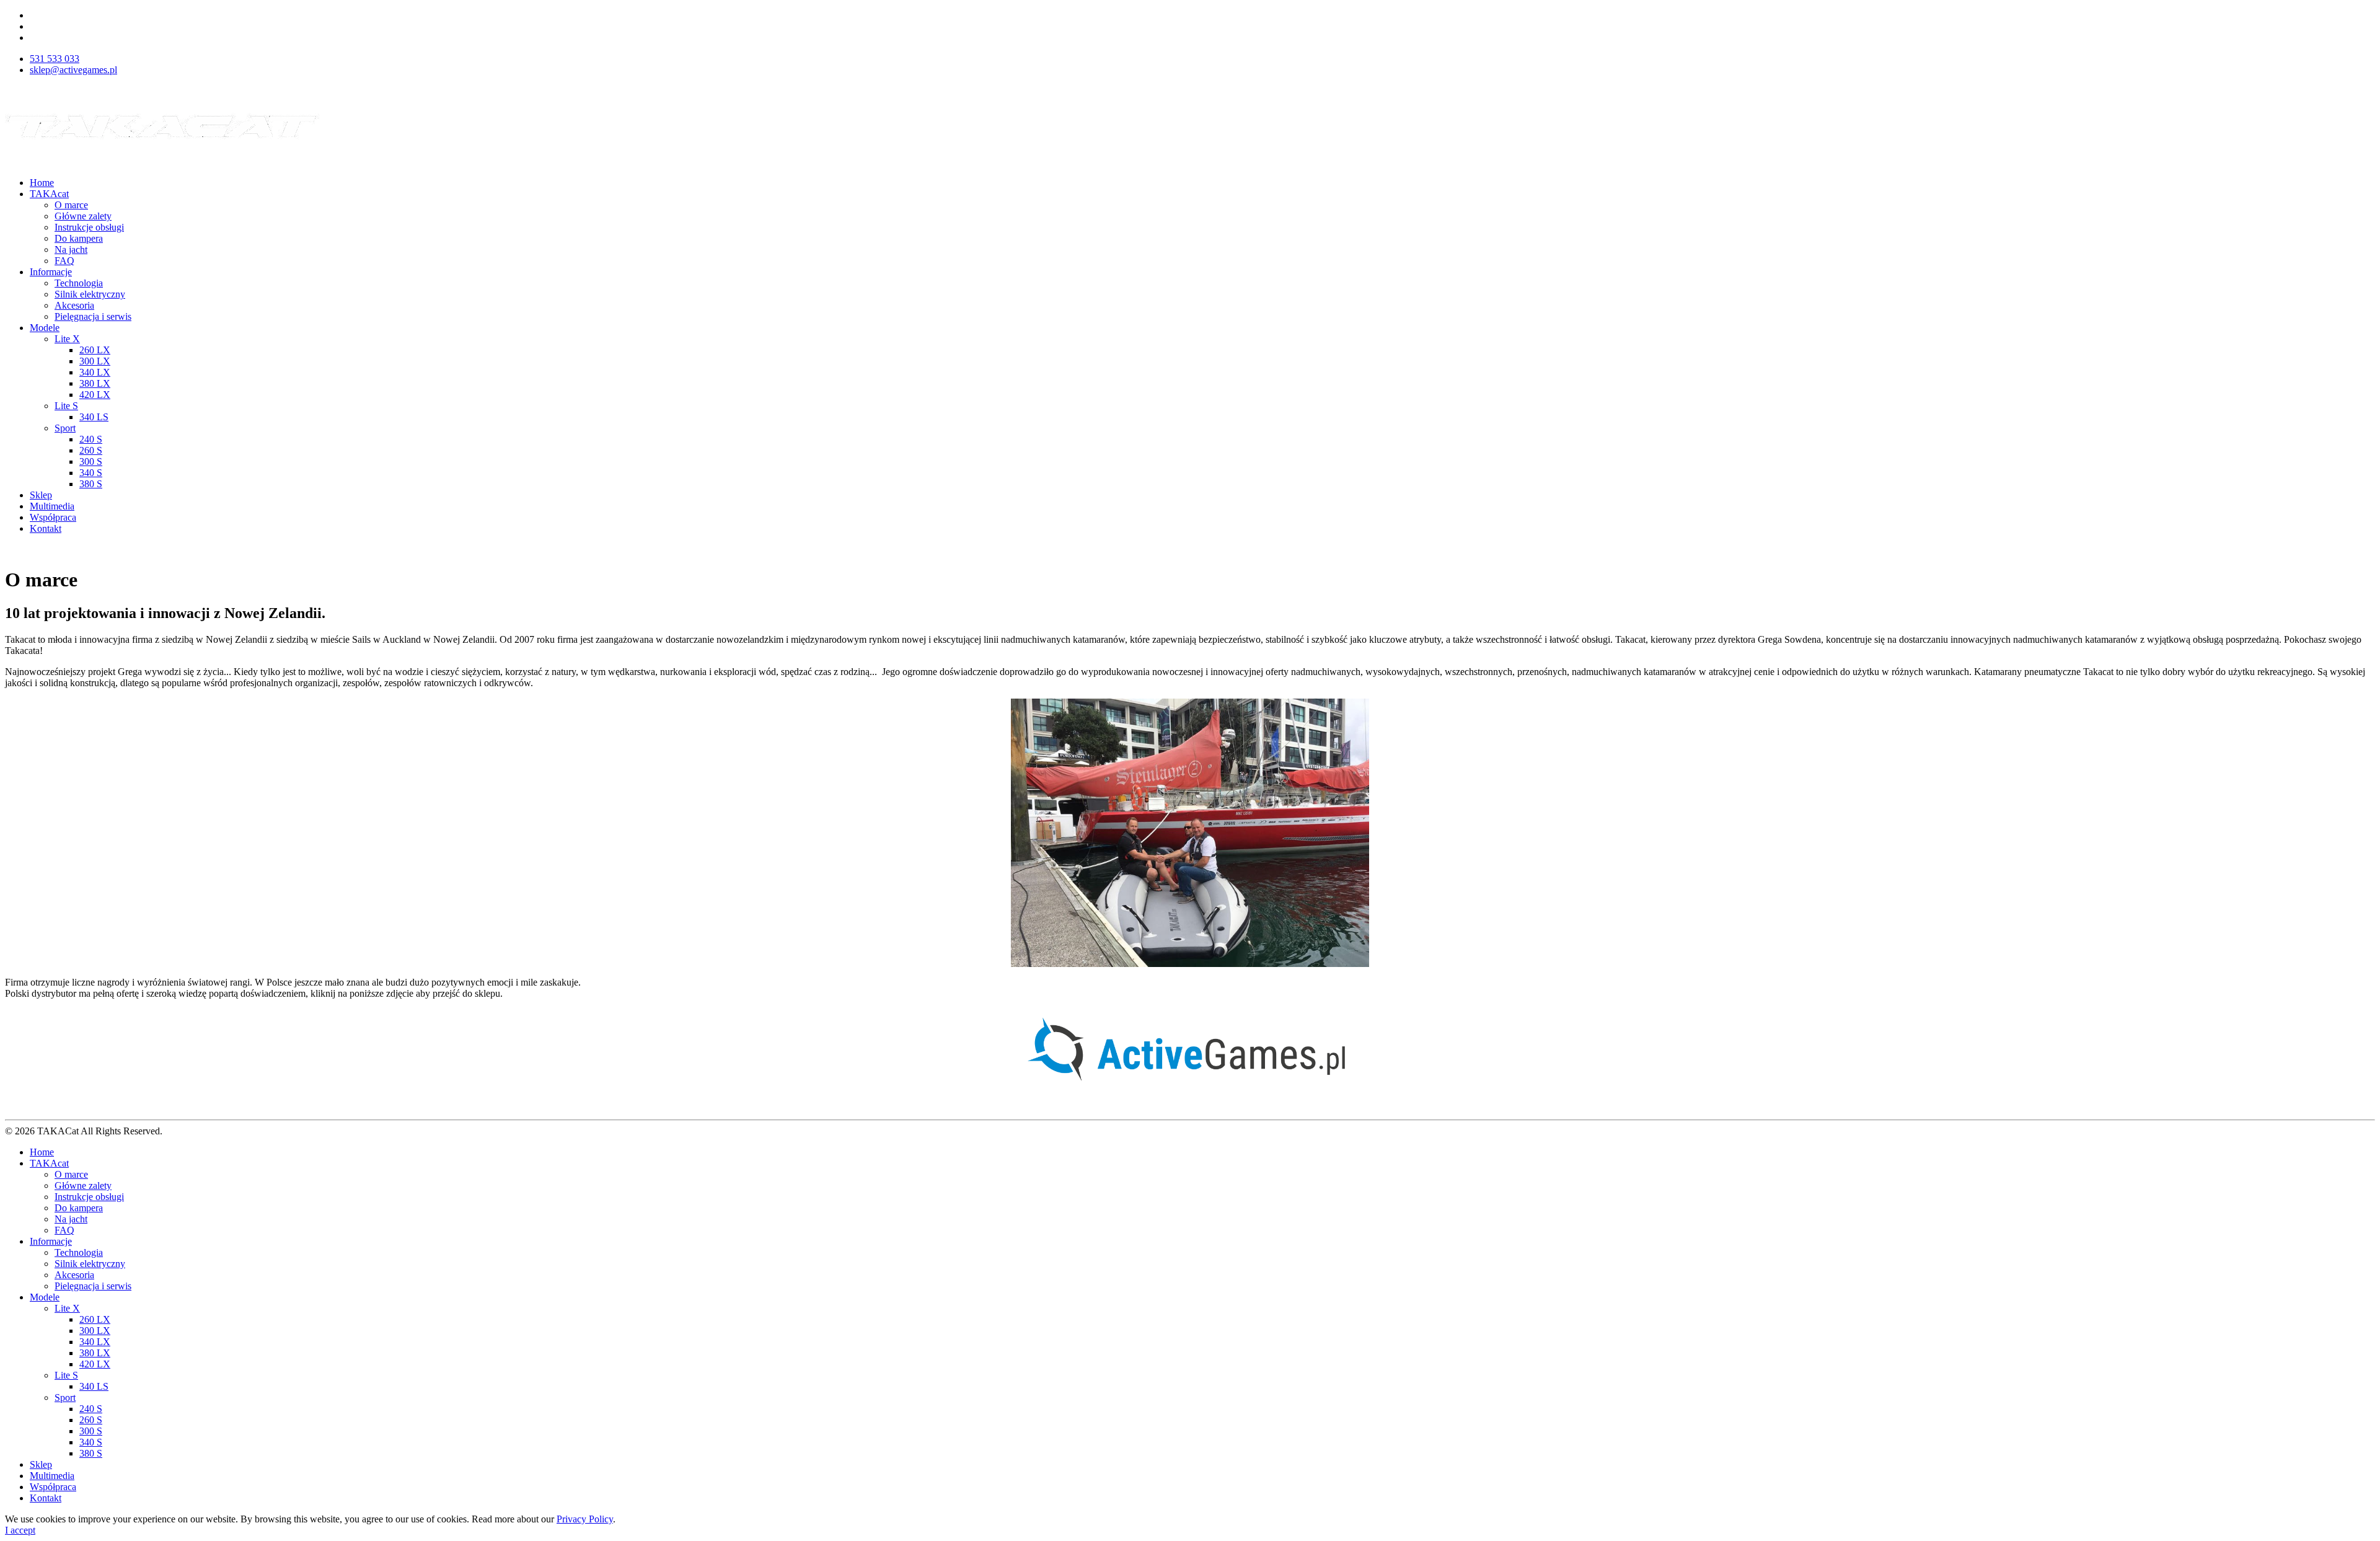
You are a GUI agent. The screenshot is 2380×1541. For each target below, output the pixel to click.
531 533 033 (55, 59)
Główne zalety (83, 216)
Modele (45, 328)
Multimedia (52, 506)
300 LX (95, 361)
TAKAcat (49, 194)
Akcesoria (74, 305)
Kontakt (46, 528)
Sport (65, 428)
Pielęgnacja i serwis (93, 316)
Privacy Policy (585, 1519)
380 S (91, 484)
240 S (91, 439)
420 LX (95, 395)
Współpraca (53, 517)
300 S (91, 461)
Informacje (51, 272)
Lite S (66, 406)
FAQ (64, 261)
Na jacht (71, 249)
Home (42, 183)
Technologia (79, 283)
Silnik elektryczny (90, 294)
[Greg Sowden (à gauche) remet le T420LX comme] (1190, 833)
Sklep (41, 495)
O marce (71, 205)
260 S (91, 450)
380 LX (95, 383)
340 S (91, 473)
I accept (20, 1530)
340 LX (95, 372)
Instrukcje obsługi (89, 227)
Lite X (67, 339)
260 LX (95, 350)
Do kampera (79, 238)
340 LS (94, 417)
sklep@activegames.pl (73, 70)
